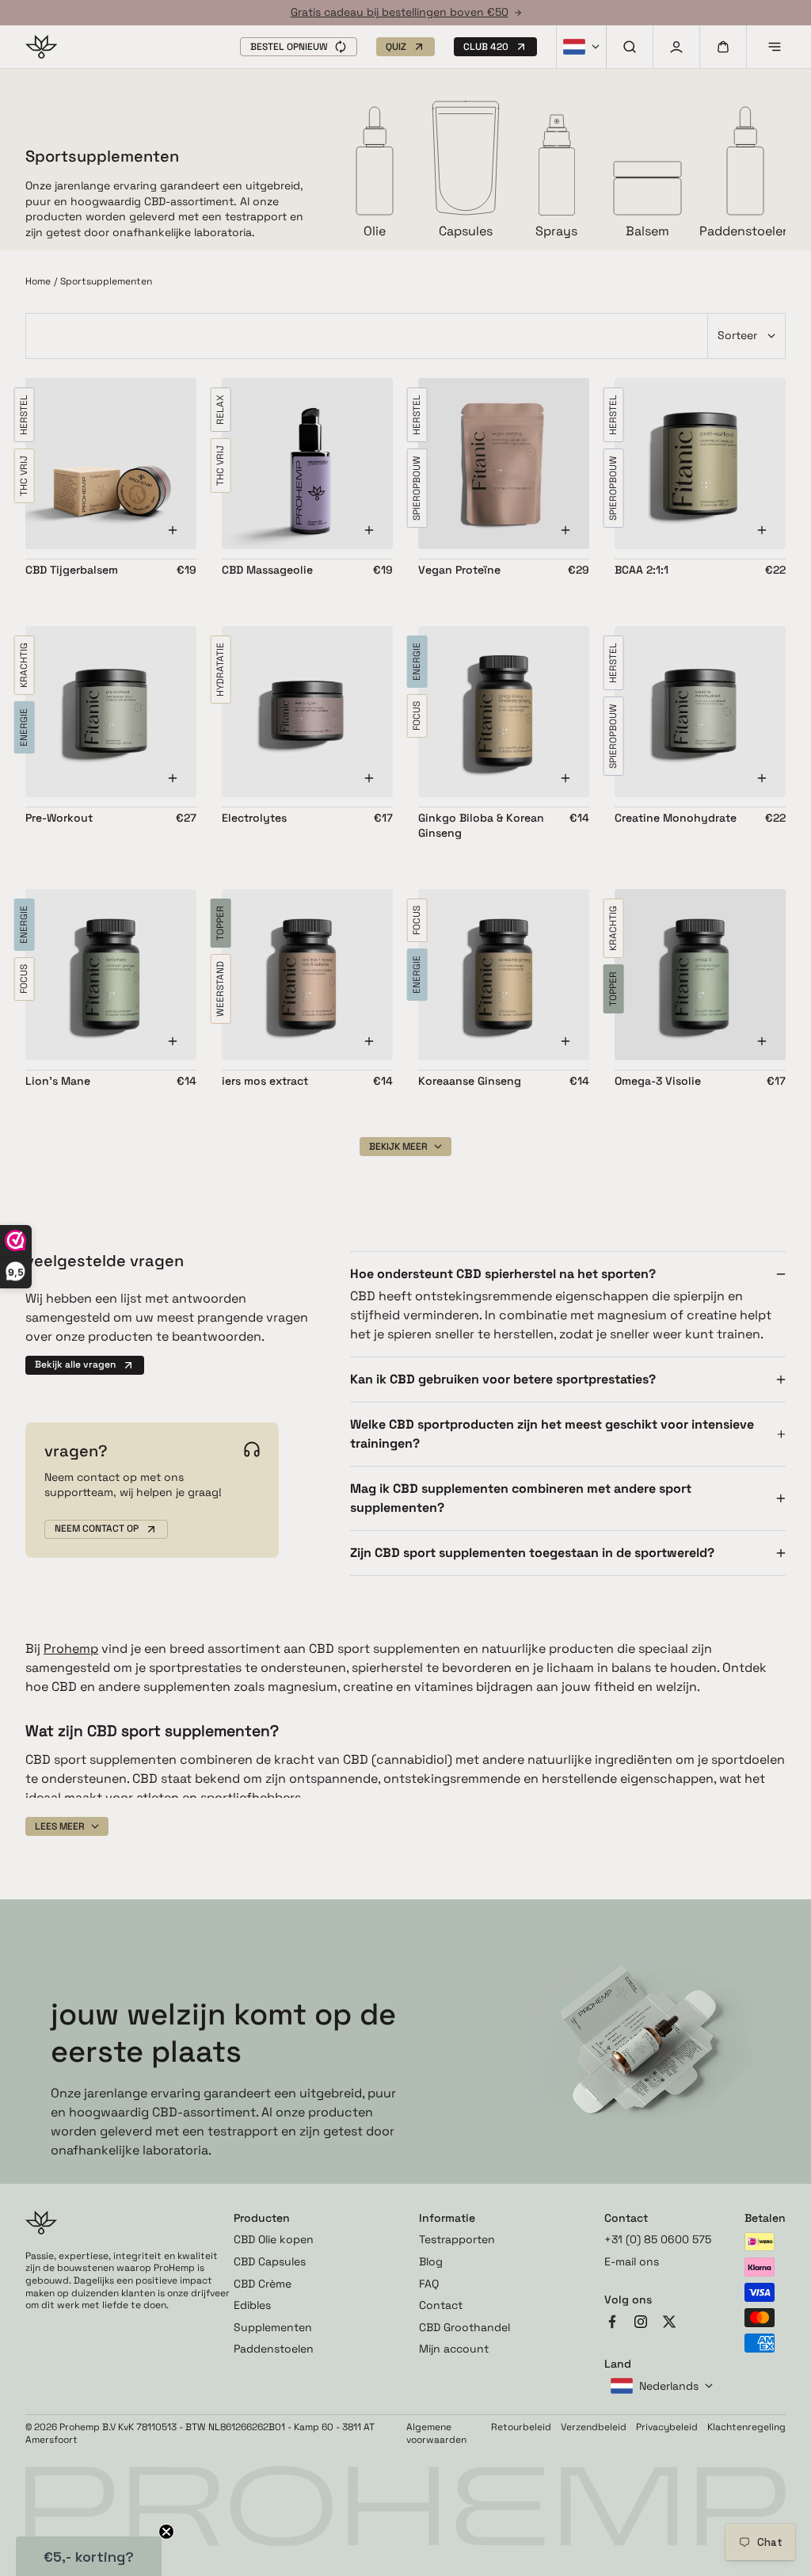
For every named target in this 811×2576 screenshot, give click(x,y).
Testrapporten (457, 2239)
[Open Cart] (723, 47)
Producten (262, 2218)
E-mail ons (632, 2261)
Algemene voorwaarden (436, 2434)
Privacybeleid (667, 2427)
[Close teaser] (166, 2532)
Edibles (252, 2305)
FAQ (429, 2284)
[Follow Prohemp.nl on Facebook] (612, 2324)
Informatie (447, 2218)
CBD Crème (263, 2284)
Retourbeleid (521, 2427)
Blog (431, 2261)
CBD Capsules (270, 2261)
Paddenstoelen (274, 2349)
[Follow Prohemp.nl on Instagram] (641, 2324)
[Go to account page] (676, 47)
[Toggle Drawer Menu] (775, 47)
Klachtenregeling (746, 2427)
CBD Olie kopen (274, 2239)
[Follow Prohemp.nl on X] (669, 2324)
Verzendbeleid (594, 2427)
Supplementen (273, 2327)
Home (38, 282)
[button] (299, 47)
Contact (441, 2305)
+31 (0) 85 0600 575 (658, 2239)
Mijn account (454, 2349)
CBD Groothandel (465, 2327)
